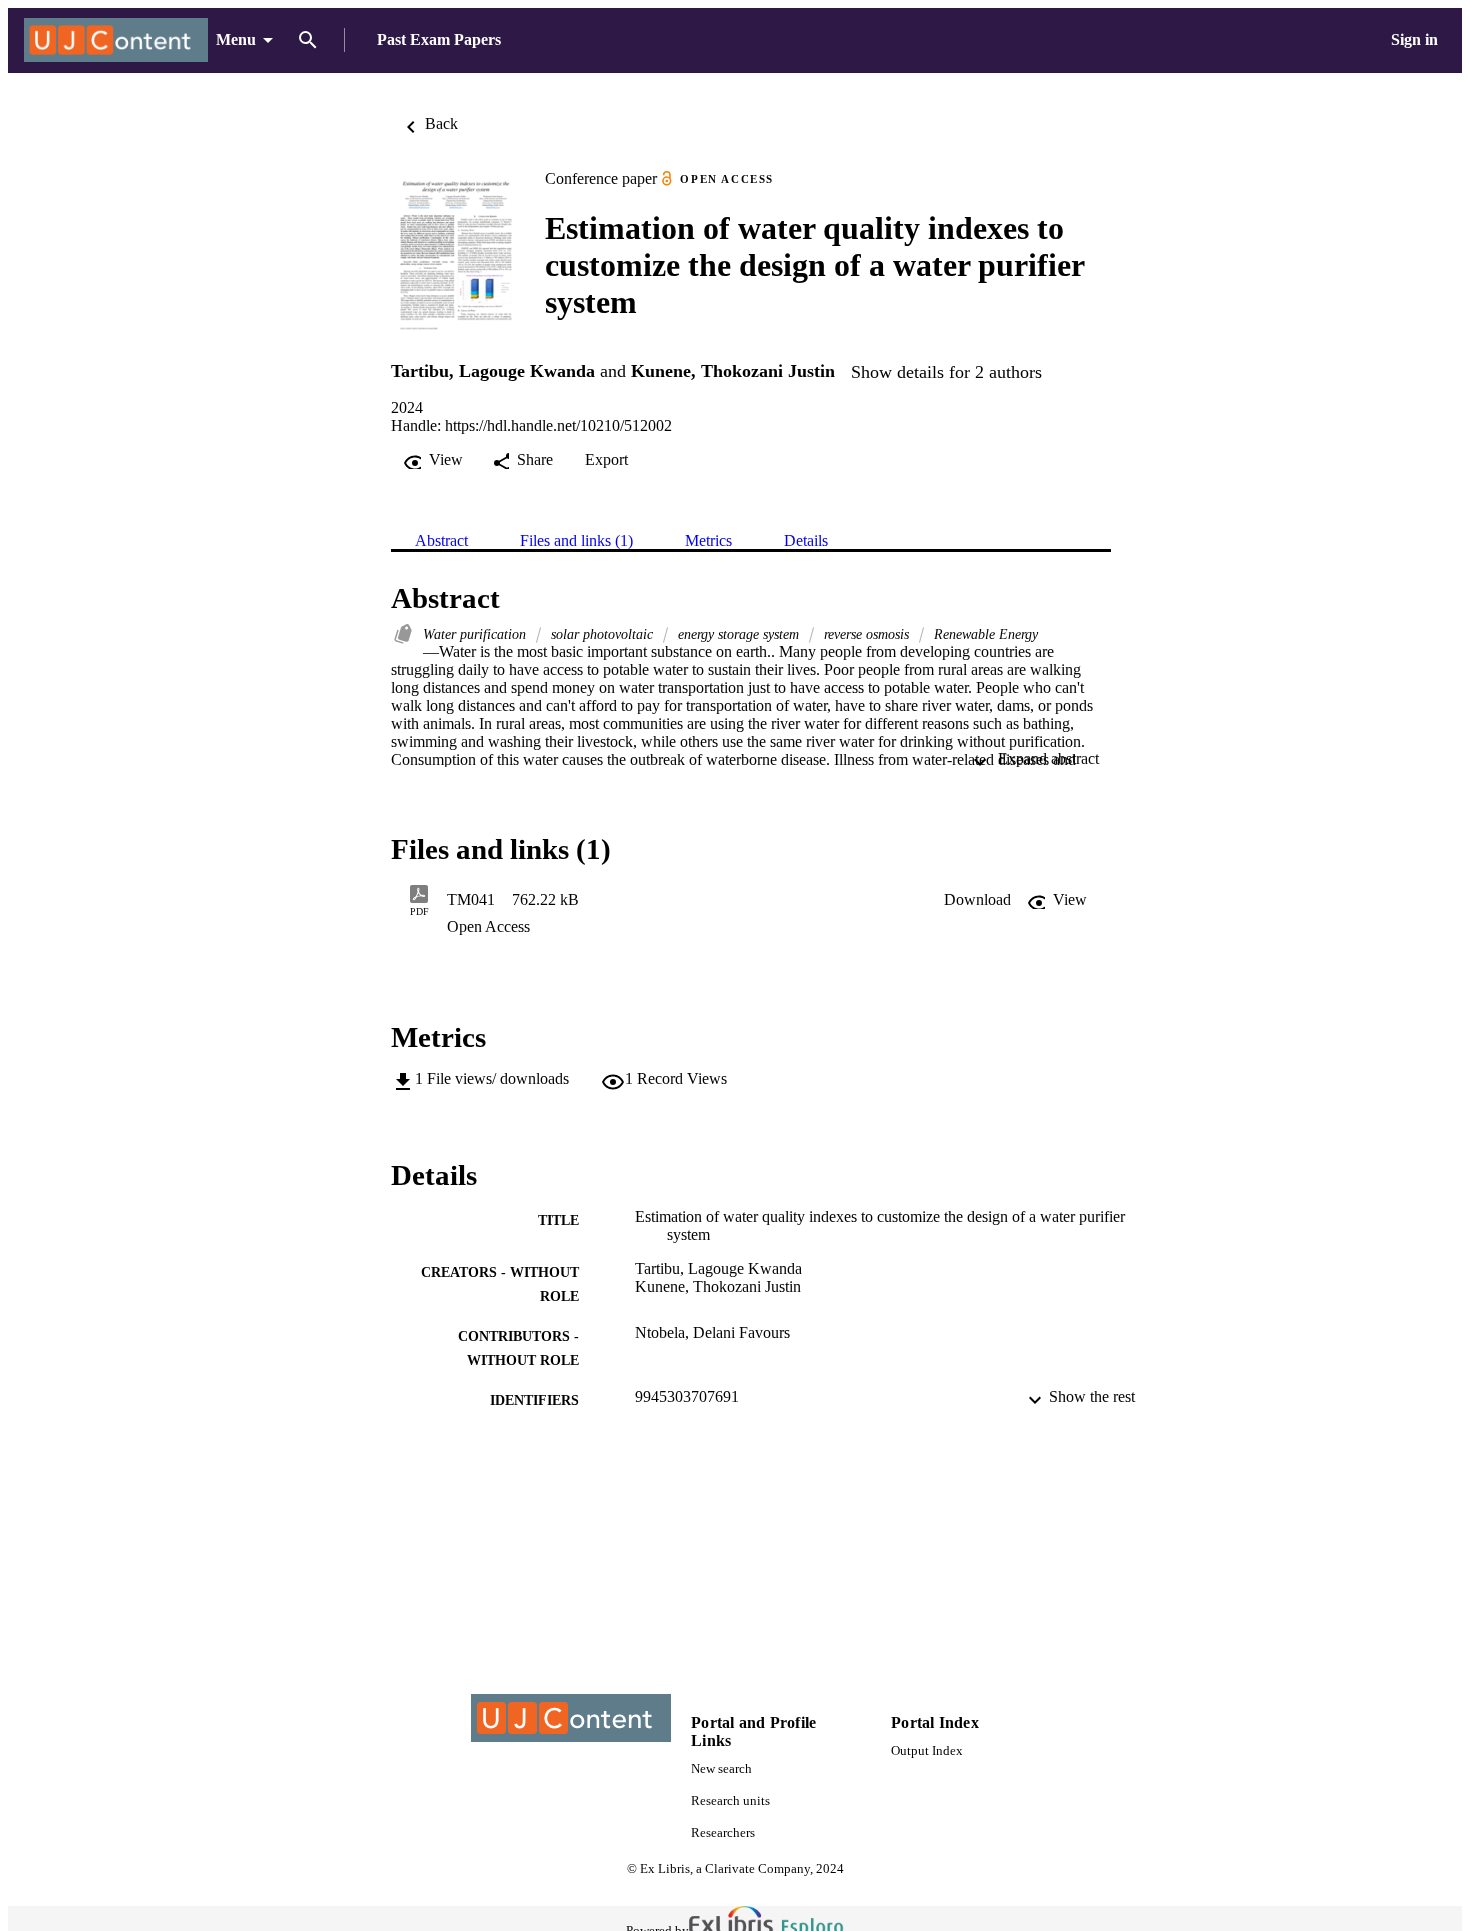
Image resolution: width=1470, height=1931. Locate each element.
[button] (977, 900)
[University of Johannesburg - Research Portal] (116, 40)
